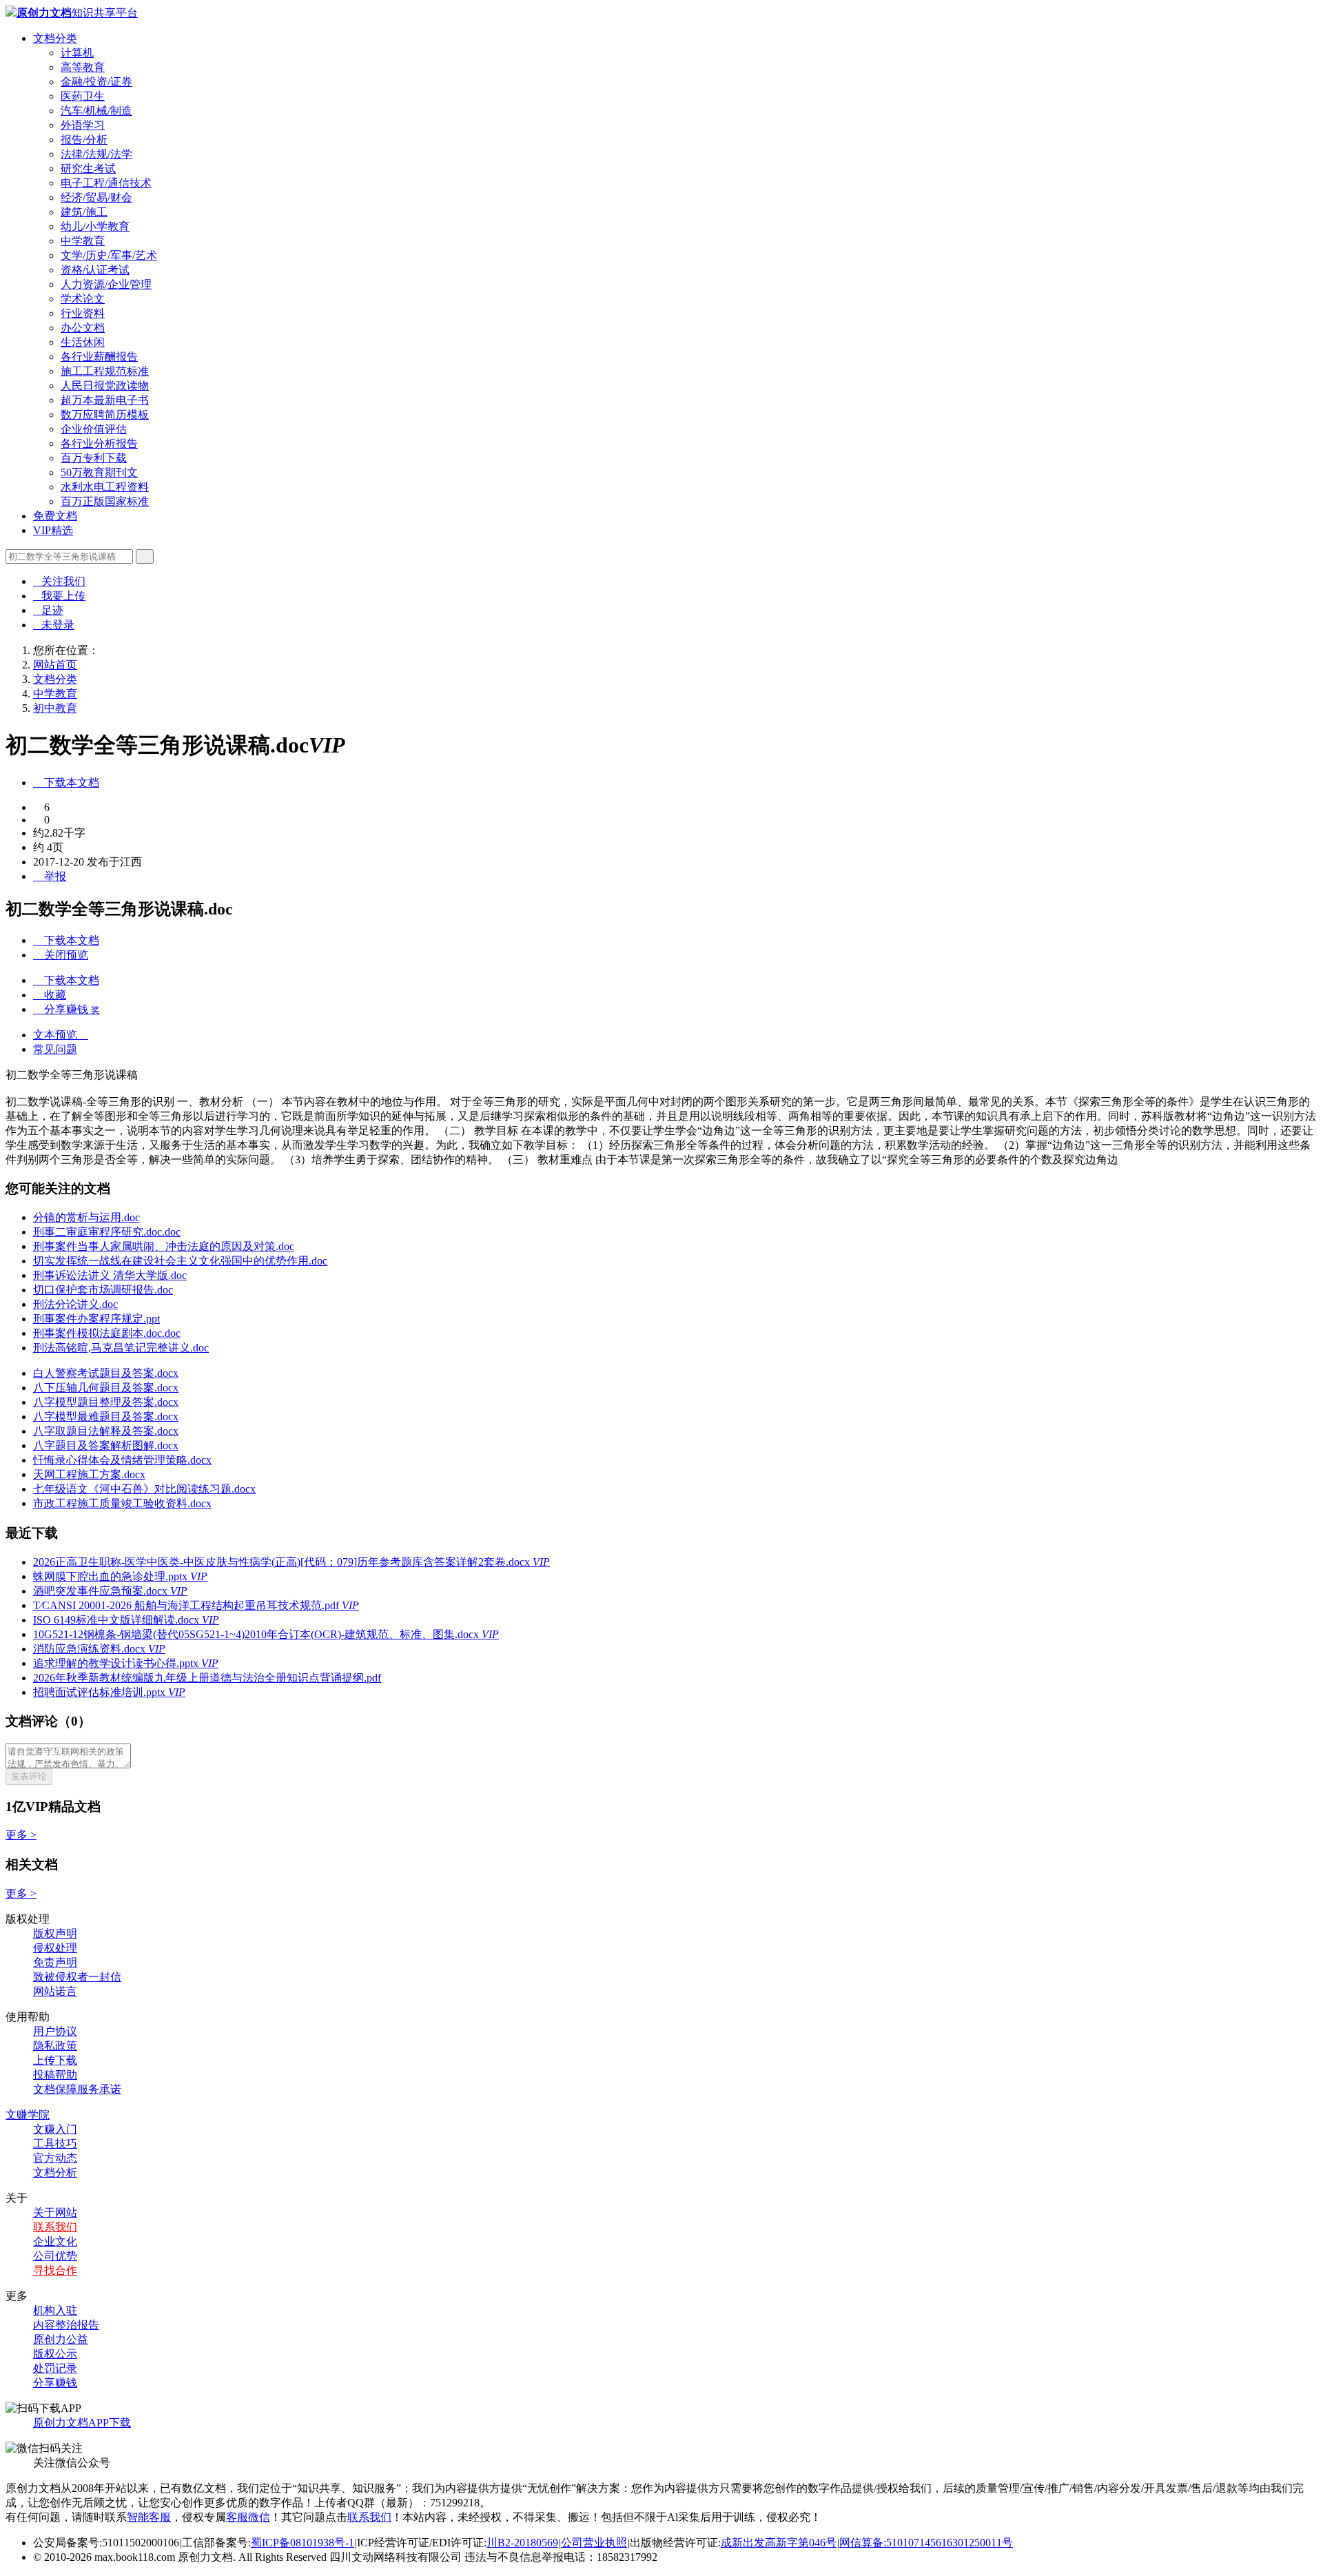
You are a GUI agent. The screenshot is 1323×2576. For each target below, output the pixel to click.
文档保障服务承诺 (77, 2089)
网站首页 (55, 665)
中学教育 (83, 241)
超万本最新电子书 (105, 400)
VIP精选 (53, 530)
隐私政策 (55, 2046)
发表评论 (29, 1776)
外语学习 (83, 125)
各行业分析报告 (99, 443)
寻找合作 (55, 2270)
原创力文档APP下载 (82, 2423)
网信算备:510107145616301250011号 (926, 2543)
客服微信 (248, 2517)
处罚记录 (55, 2368)
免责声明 (55, 1962)
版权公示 (55, 2354)
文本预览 (61, 1035)
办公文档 (83, 328)
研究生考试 (88, 168)
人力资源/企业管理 (106, 284)
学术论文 (83, 299)
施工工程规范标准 (105, 371)
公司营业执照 (594, 2543)
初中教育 (55, 708)
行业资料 (83, 313)
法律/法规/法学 (96, 154)
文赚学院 (28, 2115)
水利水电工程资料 (105, 487)
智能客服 (149, 2517)
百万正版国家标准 (105, 501)
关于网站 (55, 2212)
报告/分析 (84, 140)
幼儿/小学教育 (95, 226)
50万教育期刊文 (99, 472)
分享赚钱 (55, 2383)
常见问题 (55, 1049)
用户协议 (55, 2031)
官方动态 (55, 2158)
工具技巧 (55, 2144)
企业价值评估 (94, 429)
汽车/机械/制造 (96, 111)
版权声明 (55, 1933)
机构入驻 (55, 2310)
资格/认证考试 (95, 270)
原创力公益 (61, 2339)
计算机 (77, 53)
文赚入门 (55, 2129)
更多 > (21, 1835)
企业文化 (55, 2241)
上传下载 (55, 2060)
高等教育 (83, 67)
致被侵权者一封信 (77, 1977)
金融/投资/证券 (96, 82)
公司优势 (55, 2256)
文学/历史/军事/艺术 (109, 255)
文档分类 (55, 38)
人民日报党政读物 (105, 386)
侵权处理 (55, 1948)
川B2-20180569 (522, 2543)
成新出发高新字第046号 (779, 2543)
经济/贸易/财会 (96, 197)
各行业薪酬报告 (99, 357)
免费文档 (55, 516)
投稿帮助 (55, 2075)
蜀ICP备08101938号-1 (302, 2543)
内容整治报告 (66, 2325)
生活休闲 (83, 342)
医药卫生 (83, 96)
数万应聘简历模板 (105, 415)
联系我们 (55, 2227)
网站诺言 (55, 1991)
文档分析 (55, 2173)
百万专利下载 (94, 458)
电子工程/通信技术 (106, 183)
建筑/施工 (84, 212)
